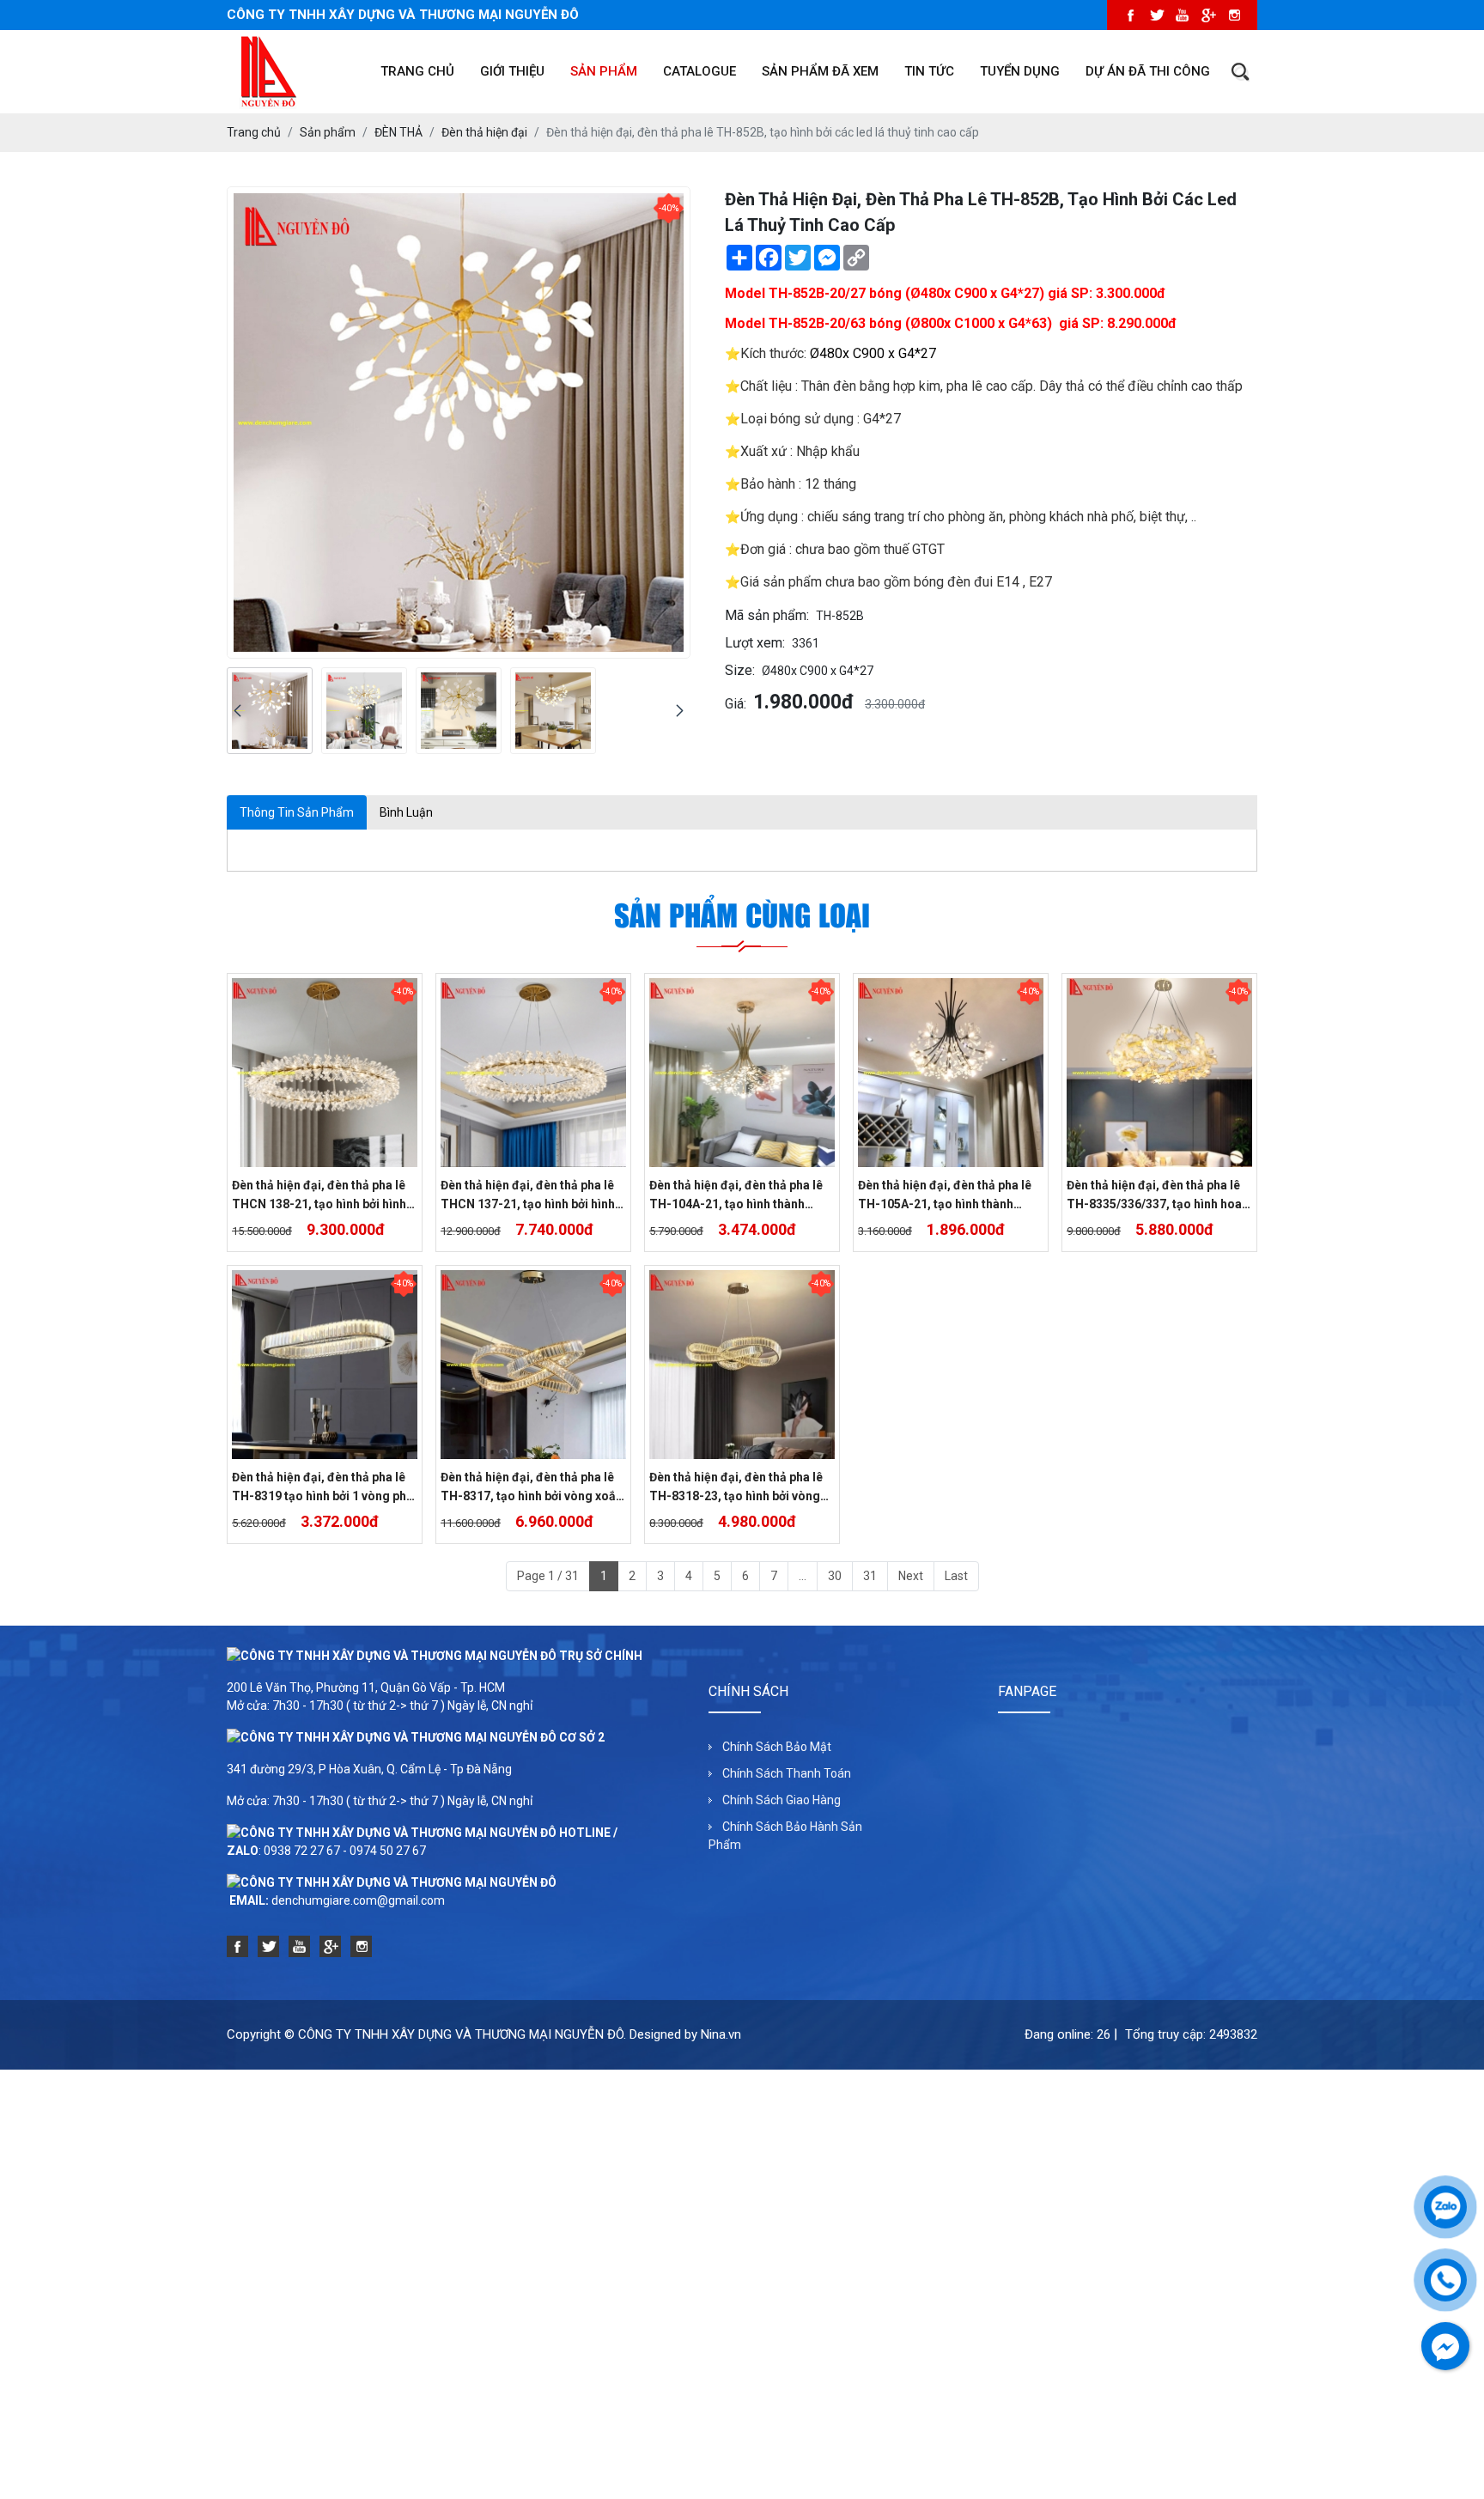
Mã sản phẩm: (767, 615)
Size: (740, 670)
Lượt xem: (755, 643)
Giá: (736, 704)
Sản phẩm (604, 71)
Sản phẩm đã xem (820, 71)
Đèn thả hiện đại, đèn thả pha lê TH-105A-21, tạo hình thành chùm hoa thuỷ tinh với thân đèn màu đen (946, 1196)
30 (835, 1576)
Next (911, 1576)
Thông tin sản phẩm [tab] (297, 812)
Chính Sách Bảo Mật (777, 1747)
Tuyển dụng (1020, 71)
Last (956, 1576)
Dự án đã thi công (1148, 71)
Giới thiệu (512, 71)
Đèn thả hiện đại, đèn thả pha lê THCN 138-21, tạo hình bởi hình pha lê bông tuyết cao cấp (319, 1196)
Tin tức (929, 71)
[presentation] (237, 711)
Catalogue (699, 71)
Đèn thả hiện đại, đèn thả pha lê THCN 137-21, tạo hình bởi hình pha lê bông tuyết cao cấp (528, 1196)
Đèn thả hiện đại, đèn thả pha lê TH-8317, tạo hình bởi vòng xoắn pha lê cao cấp (532, 1488)
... (803, 1576)
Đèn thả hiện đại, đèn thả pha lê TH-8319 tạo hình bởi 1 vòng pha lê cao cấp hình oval (322, 1488)
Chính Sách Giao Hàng (782, 1800)
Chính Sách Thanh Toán (787, 1773)
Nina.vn (721, 2034)
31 (870, 1576)
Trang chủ (417, 71)
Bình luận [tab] (406, 812)
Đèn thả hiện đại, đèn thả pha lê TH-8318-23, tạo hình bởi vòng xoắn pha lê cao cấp (736, 1488)
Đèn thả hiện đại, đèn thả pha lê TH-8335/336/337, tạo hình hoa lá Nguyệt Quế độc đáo (1154, 1196)
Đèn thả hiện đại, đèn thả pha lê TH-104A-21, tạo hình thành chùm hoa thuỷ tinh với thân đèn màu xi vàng (738, 1196)
